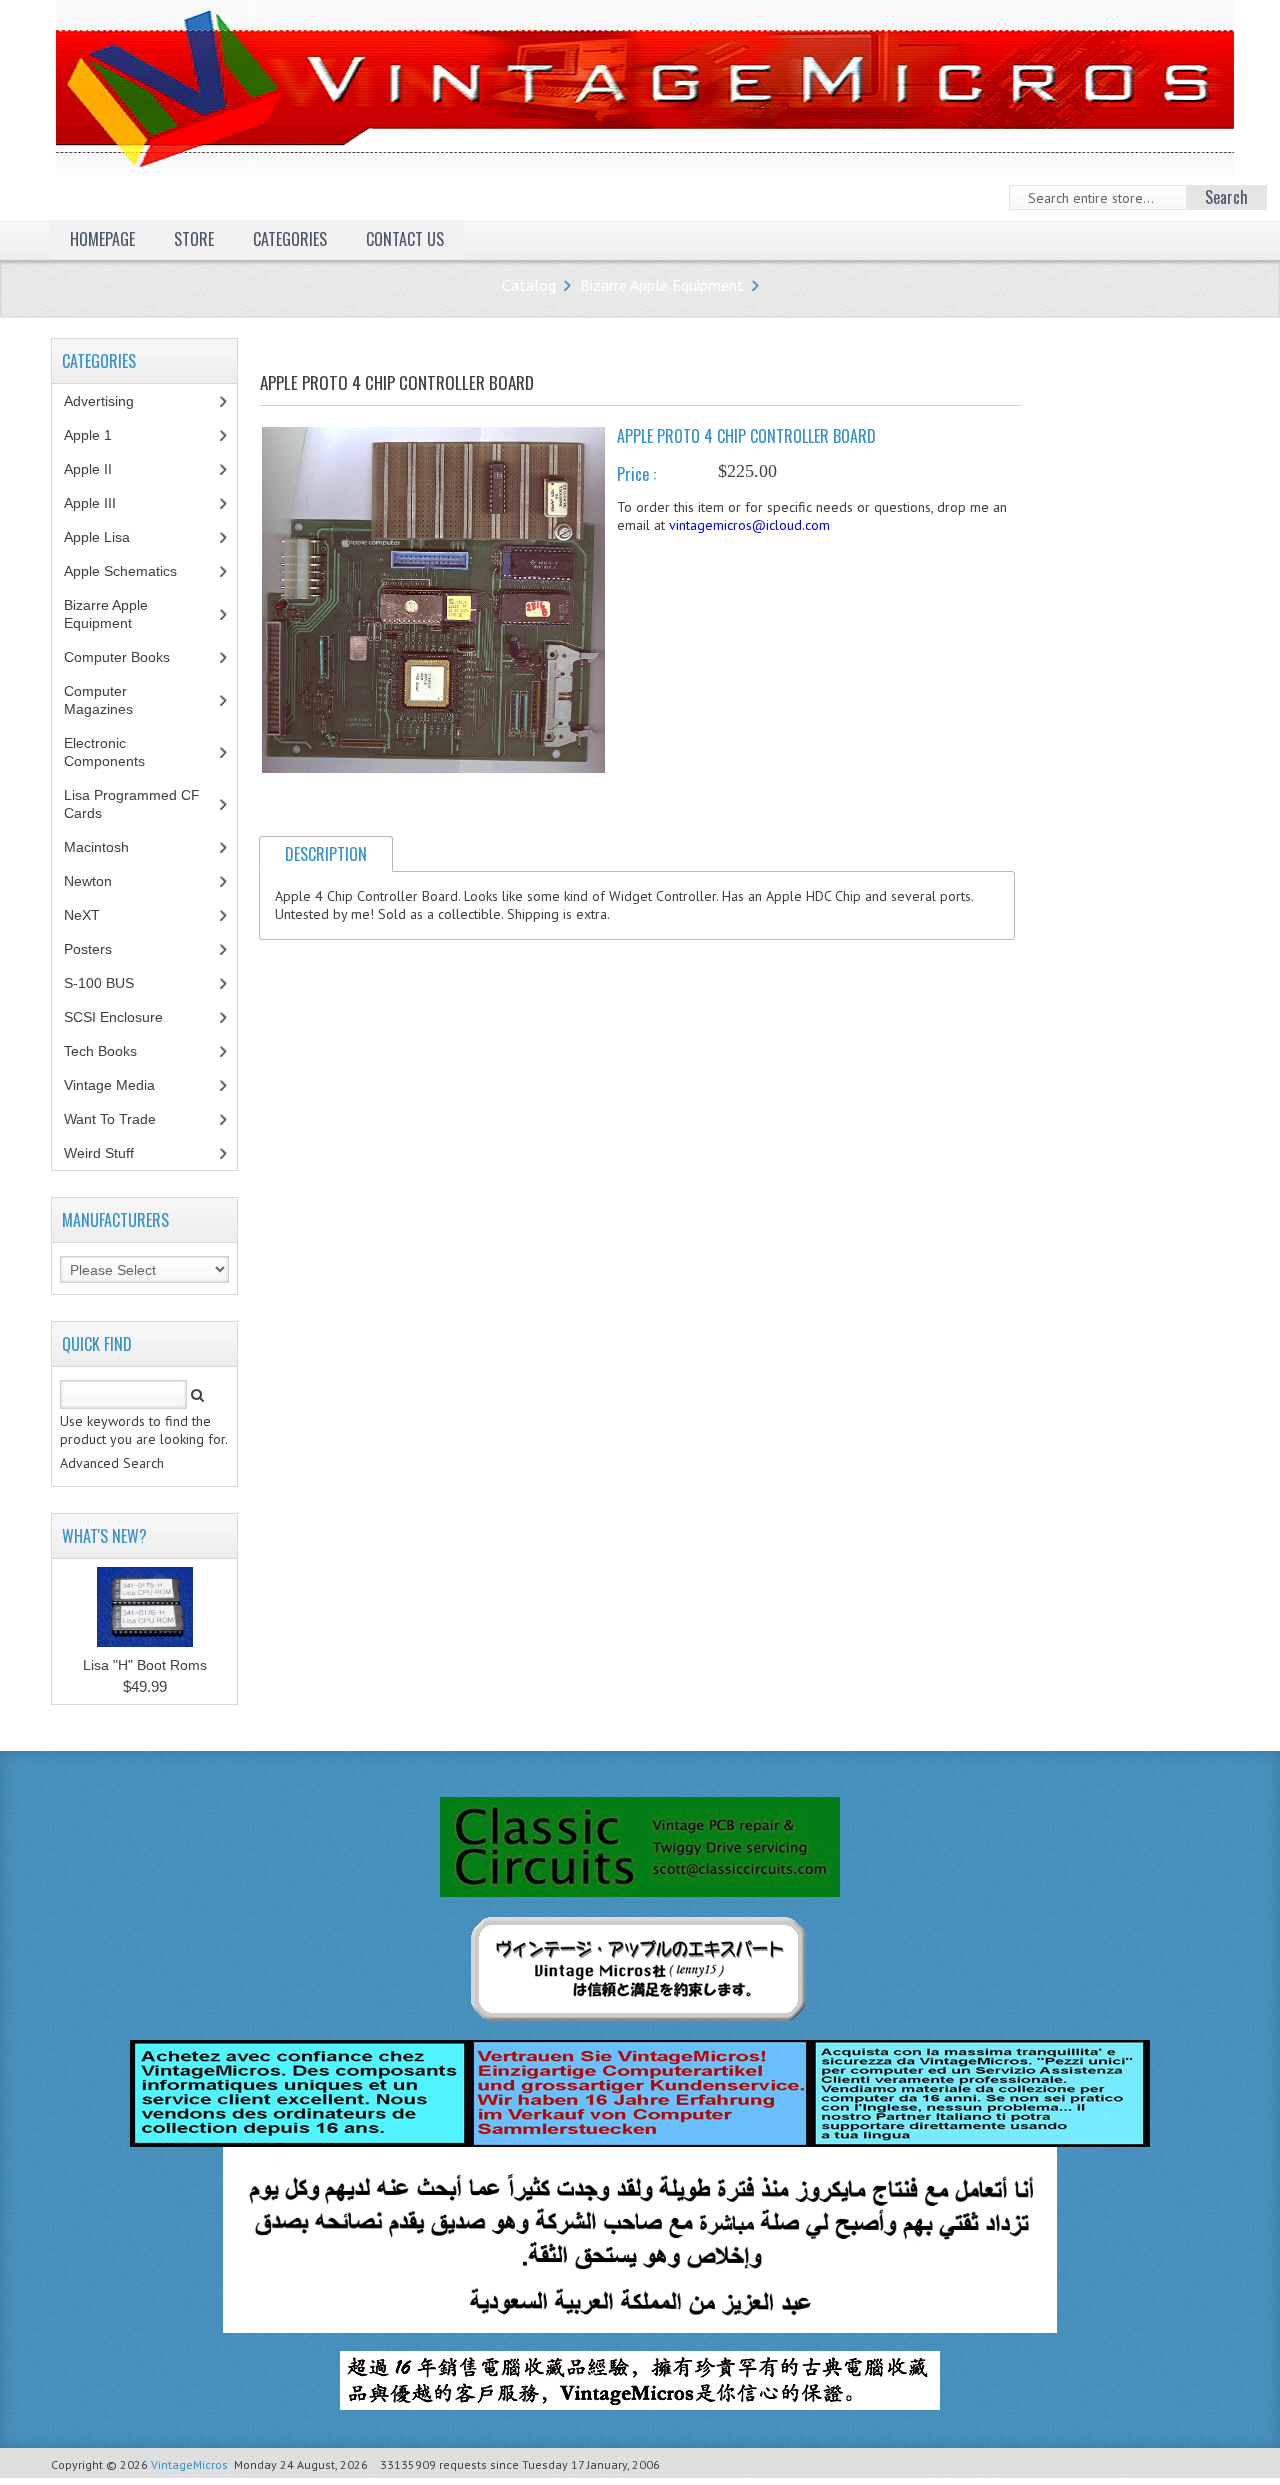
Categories (290, 239)
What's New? (104, 1536)
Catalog (529, 285)
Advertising (110, 401)
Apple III (101, 503)
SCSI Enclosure (124, 1017)
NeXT (82, 915)
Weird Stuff (110, 1153)
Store (194, 239)
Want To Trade (110, 1119)
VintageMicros (189, 2464)
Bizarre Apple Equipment (662, 285)
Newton (88, 881)
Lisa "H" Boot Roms (145, 1665)
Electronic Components (115, 752)
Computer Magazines (113, 700)
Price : (636, 474)
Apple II (99, 469)
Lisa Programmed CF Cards (132, 804)
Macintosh (107, 847)
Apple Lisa (112, 537)
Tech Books (115, 1051)
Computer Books (132, 657)
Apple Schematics (131, 571)
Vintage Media (120, 1085)
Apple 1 (99, 435)
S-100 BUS (110, 983)
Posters (99, 949)
